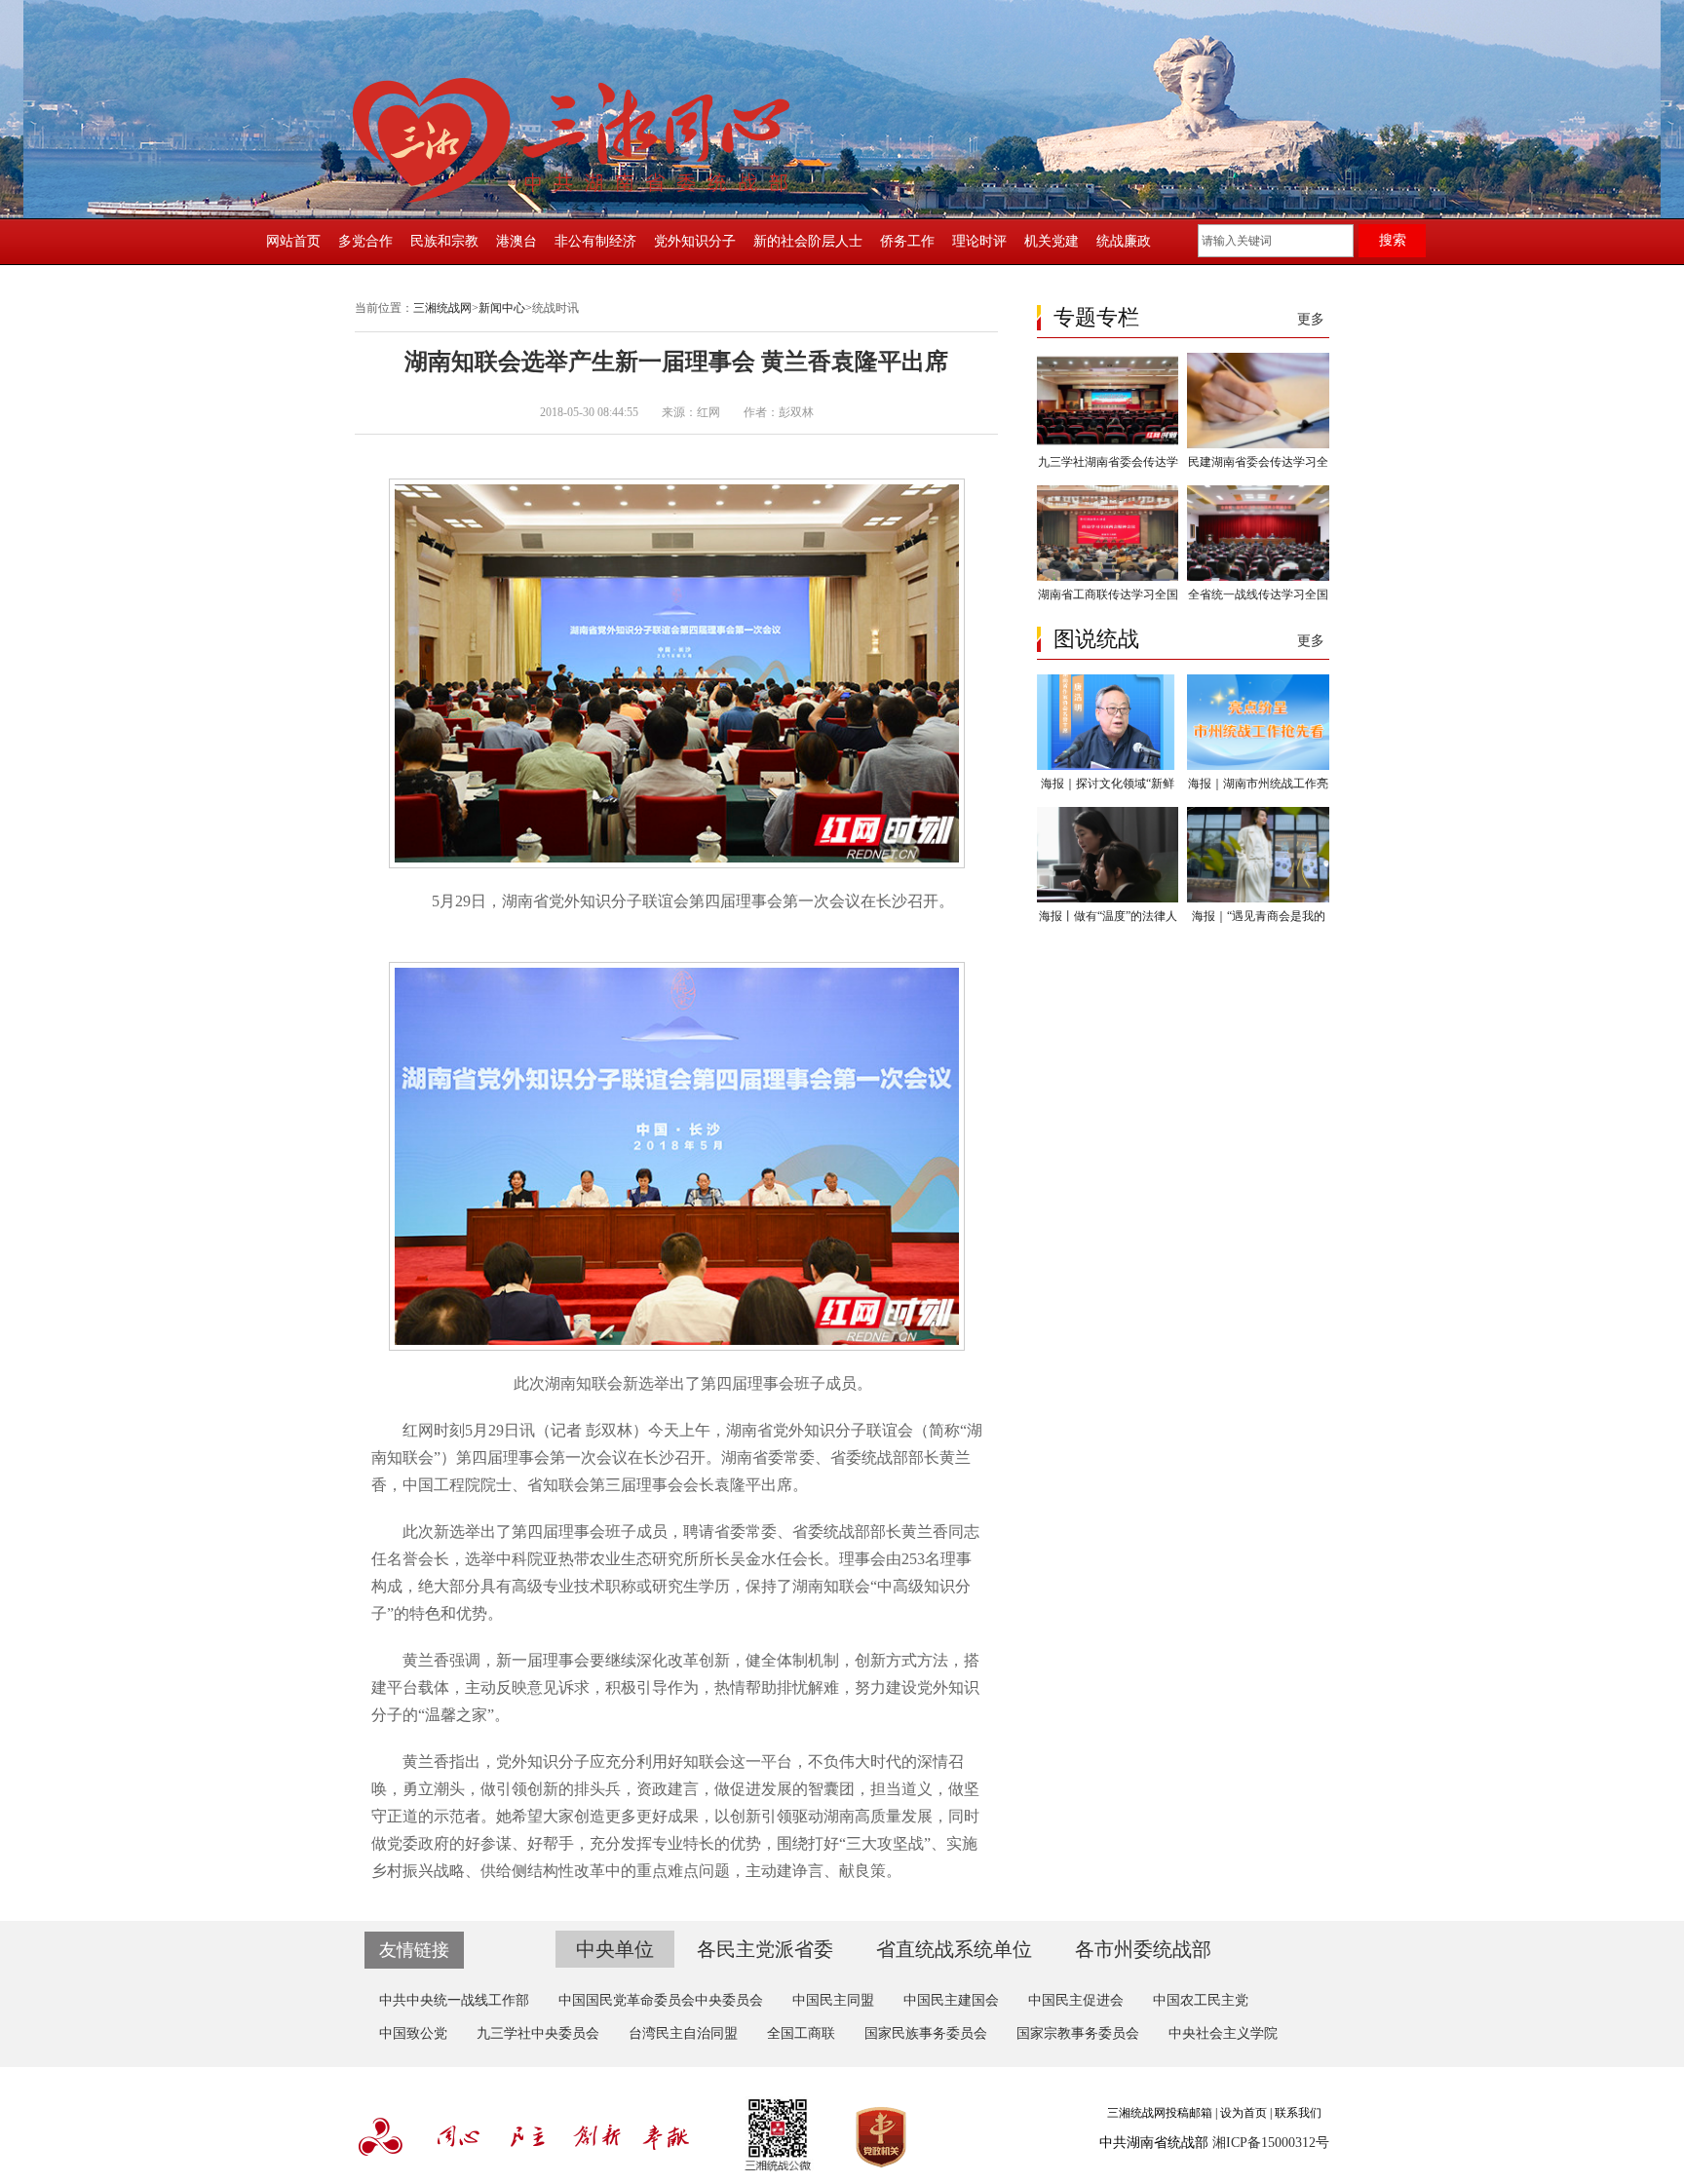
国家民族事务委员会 (926, 2033)
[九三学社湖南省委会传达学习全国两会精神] (1108, 444)
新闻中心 (502, 308)
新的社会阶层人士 (808, 241)
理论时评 (979, 241)
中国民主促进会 (1076, 2000)
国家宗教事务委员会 (1078, 2033)
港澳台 (517, 241)
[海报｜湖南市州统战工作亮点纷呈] (1258, 766)
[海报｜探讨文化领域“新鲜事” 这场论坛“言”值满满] (1108, 766)
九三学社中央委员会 (538, 2033)
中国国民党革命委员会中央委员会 (661, 2000)
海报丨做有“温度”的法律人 (1108, 916)
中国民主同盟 (833, 2000)
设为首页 (1244, 2113)
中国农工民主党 (1201, 2000)
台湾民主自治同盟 (683, 2033)
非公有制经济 (595, 241)
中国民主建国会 (951, 2000)
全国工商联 (801, 2033)
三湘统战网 (442, 308)
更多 (1311, 319)
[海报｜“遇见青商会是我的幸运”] (1258, 899)
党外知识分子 (695, 241)
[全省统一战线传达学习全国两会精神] (1258, 577)
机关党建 (1052, 241)
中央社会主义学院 (1223, 2033)
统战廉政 (1124, 241)
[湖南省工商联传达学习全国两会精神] (1108, 577)
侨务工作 (907, 241)
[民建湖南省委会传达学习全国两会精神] (1258, 444)
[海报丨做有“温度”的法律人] (1108, 899)
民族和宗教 (444, 241)
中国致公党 (413, 2033)
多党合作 (365, 241)
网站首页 (293, 241)
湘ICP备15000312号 (1271, 2143)
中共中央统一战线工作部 (454, 2000)
